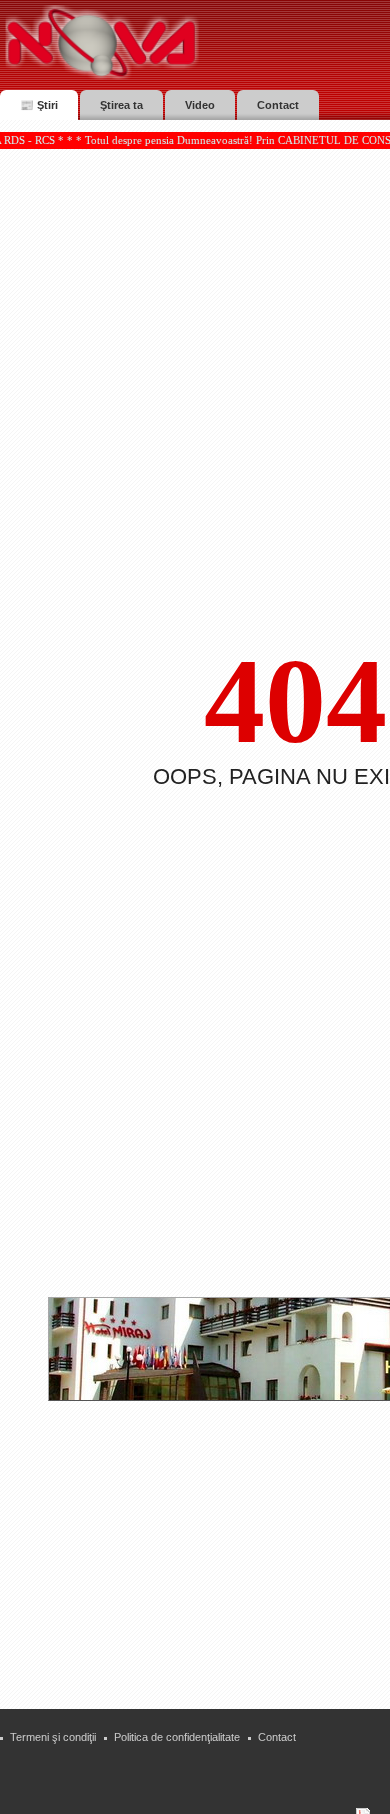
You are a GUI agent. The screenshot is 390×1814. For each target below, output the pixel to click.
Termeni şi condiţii (53, 1737)
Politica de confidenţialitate (177, 1737)
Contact (277, 1737)
